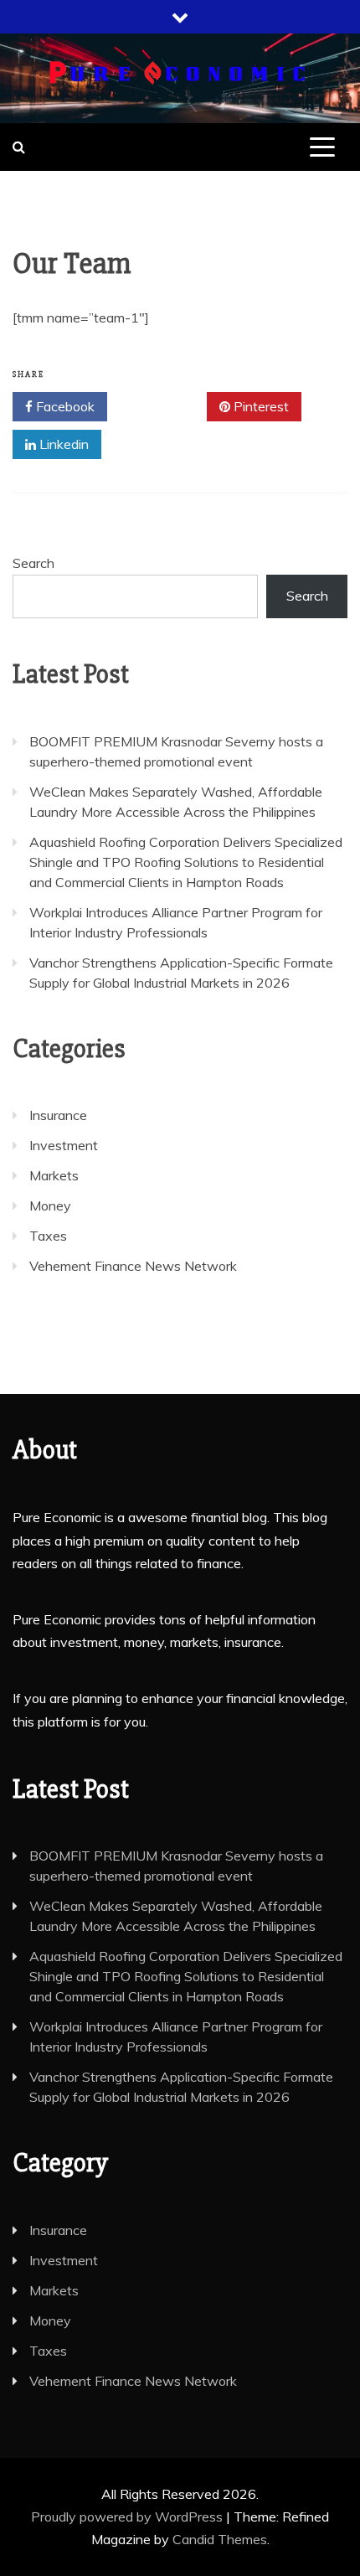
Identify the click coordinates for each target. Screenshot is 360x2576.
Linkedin (62, 444)
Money (50, 1205)
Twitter (163, 406)
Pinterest (260, 406)
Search (33, 563)
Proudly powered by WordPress (129, 2517)
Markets (54, 1175)
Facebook (64, 406)
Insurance (58, 1115)
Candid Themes (220, 2539)
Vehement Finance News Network (133, 1266)
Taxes (48, 1236)
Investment (64, 1145)
